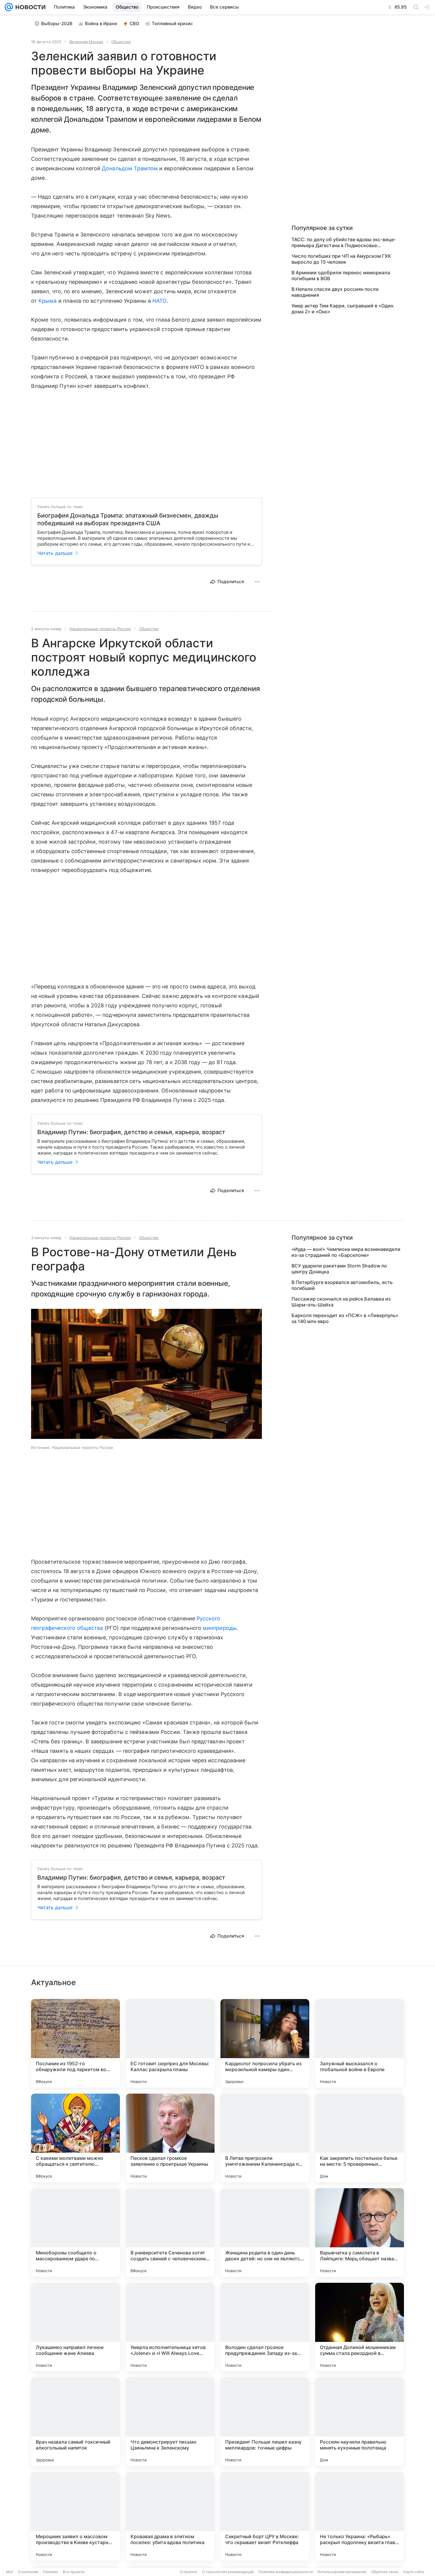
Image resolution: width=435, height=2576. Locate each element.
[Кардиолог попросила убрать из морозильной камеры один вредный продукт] (265, 2043)
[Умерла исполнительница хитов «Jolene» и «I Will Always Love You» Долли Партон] (170, 2327)
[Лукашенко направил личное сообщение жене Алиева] (75, 2327)
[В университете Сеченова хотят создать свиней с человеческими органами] (170, 2233)
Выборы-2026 (57, 23)
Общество (121, 42)
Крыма (47, 301)
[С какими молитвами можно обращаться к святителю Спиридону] (75, 2138)
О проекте (189, 2572)
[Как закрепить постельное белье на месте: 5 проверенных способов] (360, 2138)
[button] (146, 1374)
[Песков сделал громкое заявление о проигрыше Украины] (170, 2138)
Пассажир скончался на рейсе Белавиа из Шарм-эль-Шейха (341, 1302)
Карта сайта (414, 2572)
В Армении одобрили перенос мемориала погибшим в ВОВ (341, 275)
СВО (134, 23)
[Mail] (9, 7)
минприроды (220, 1628)
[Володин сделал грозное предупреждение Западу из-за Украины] (265, 2327)
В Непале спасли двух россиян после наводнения (335, 292)
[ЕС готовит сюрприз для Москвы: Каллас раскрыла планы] (170, 2043)
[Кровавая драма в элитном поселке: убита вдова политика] (170, 2516)
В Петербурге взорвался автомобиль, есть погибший (342, 1285)
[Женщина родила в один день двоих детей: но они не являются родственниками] (265, 2233)
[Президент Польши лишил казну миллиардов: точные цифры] (265, 2422)
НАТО (159, 301)
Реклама (50, 2572)
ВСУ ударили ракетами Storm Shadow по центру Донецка (339, 1269)
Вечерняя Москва (86, 42)
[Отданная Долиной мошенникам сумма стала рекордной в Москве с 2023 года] (360, 2327)
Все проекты (74, 2572)
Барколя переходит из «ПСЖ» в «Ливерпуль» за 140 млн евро (345, 1318)
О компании (28, 2572)
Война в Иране (101, 23)
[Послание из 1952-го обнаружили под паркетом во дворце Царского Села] (75, 2043)
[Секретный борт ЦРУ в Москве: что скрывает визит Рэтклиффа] (265, 2516)
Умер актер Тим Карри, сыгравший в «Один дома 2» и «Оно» (342, 309)
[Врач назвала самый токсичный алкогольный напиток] (75, 2422)
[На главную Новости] (29, 7)
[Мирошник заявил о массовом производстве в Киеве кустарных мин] (75, 2516)
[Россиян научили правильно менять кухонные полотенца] (360, 2422)
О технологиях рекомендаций (228, 2572)
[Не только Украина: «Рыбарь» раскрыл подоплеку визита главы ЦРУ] (360, 2516)
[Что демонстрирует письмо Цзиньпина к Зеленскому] (170, 2422)
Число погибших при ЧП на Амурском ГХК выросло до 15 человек (341, 259)
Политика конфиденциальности (286, 2572)
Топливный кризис (172, 23)
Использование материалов (342, 2572)
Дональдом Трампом (130, 168)
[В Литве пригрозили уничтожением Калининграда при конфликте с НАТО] (265, 2138)
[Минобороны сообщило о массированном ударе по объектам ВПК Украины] (75, 2233)
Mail (9, 2572)
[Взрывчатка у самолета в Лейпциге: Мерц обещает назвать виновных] (360, 2233)
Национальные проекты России (100, 629)
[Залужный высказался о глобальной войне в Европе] (360, 2043)
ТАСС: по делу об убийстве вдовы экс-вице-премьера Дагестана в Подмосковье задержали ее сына (344, 242)
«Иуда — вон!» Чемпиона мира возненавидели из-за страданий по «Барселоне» (346, 1252)
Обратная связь (385, 2572)
